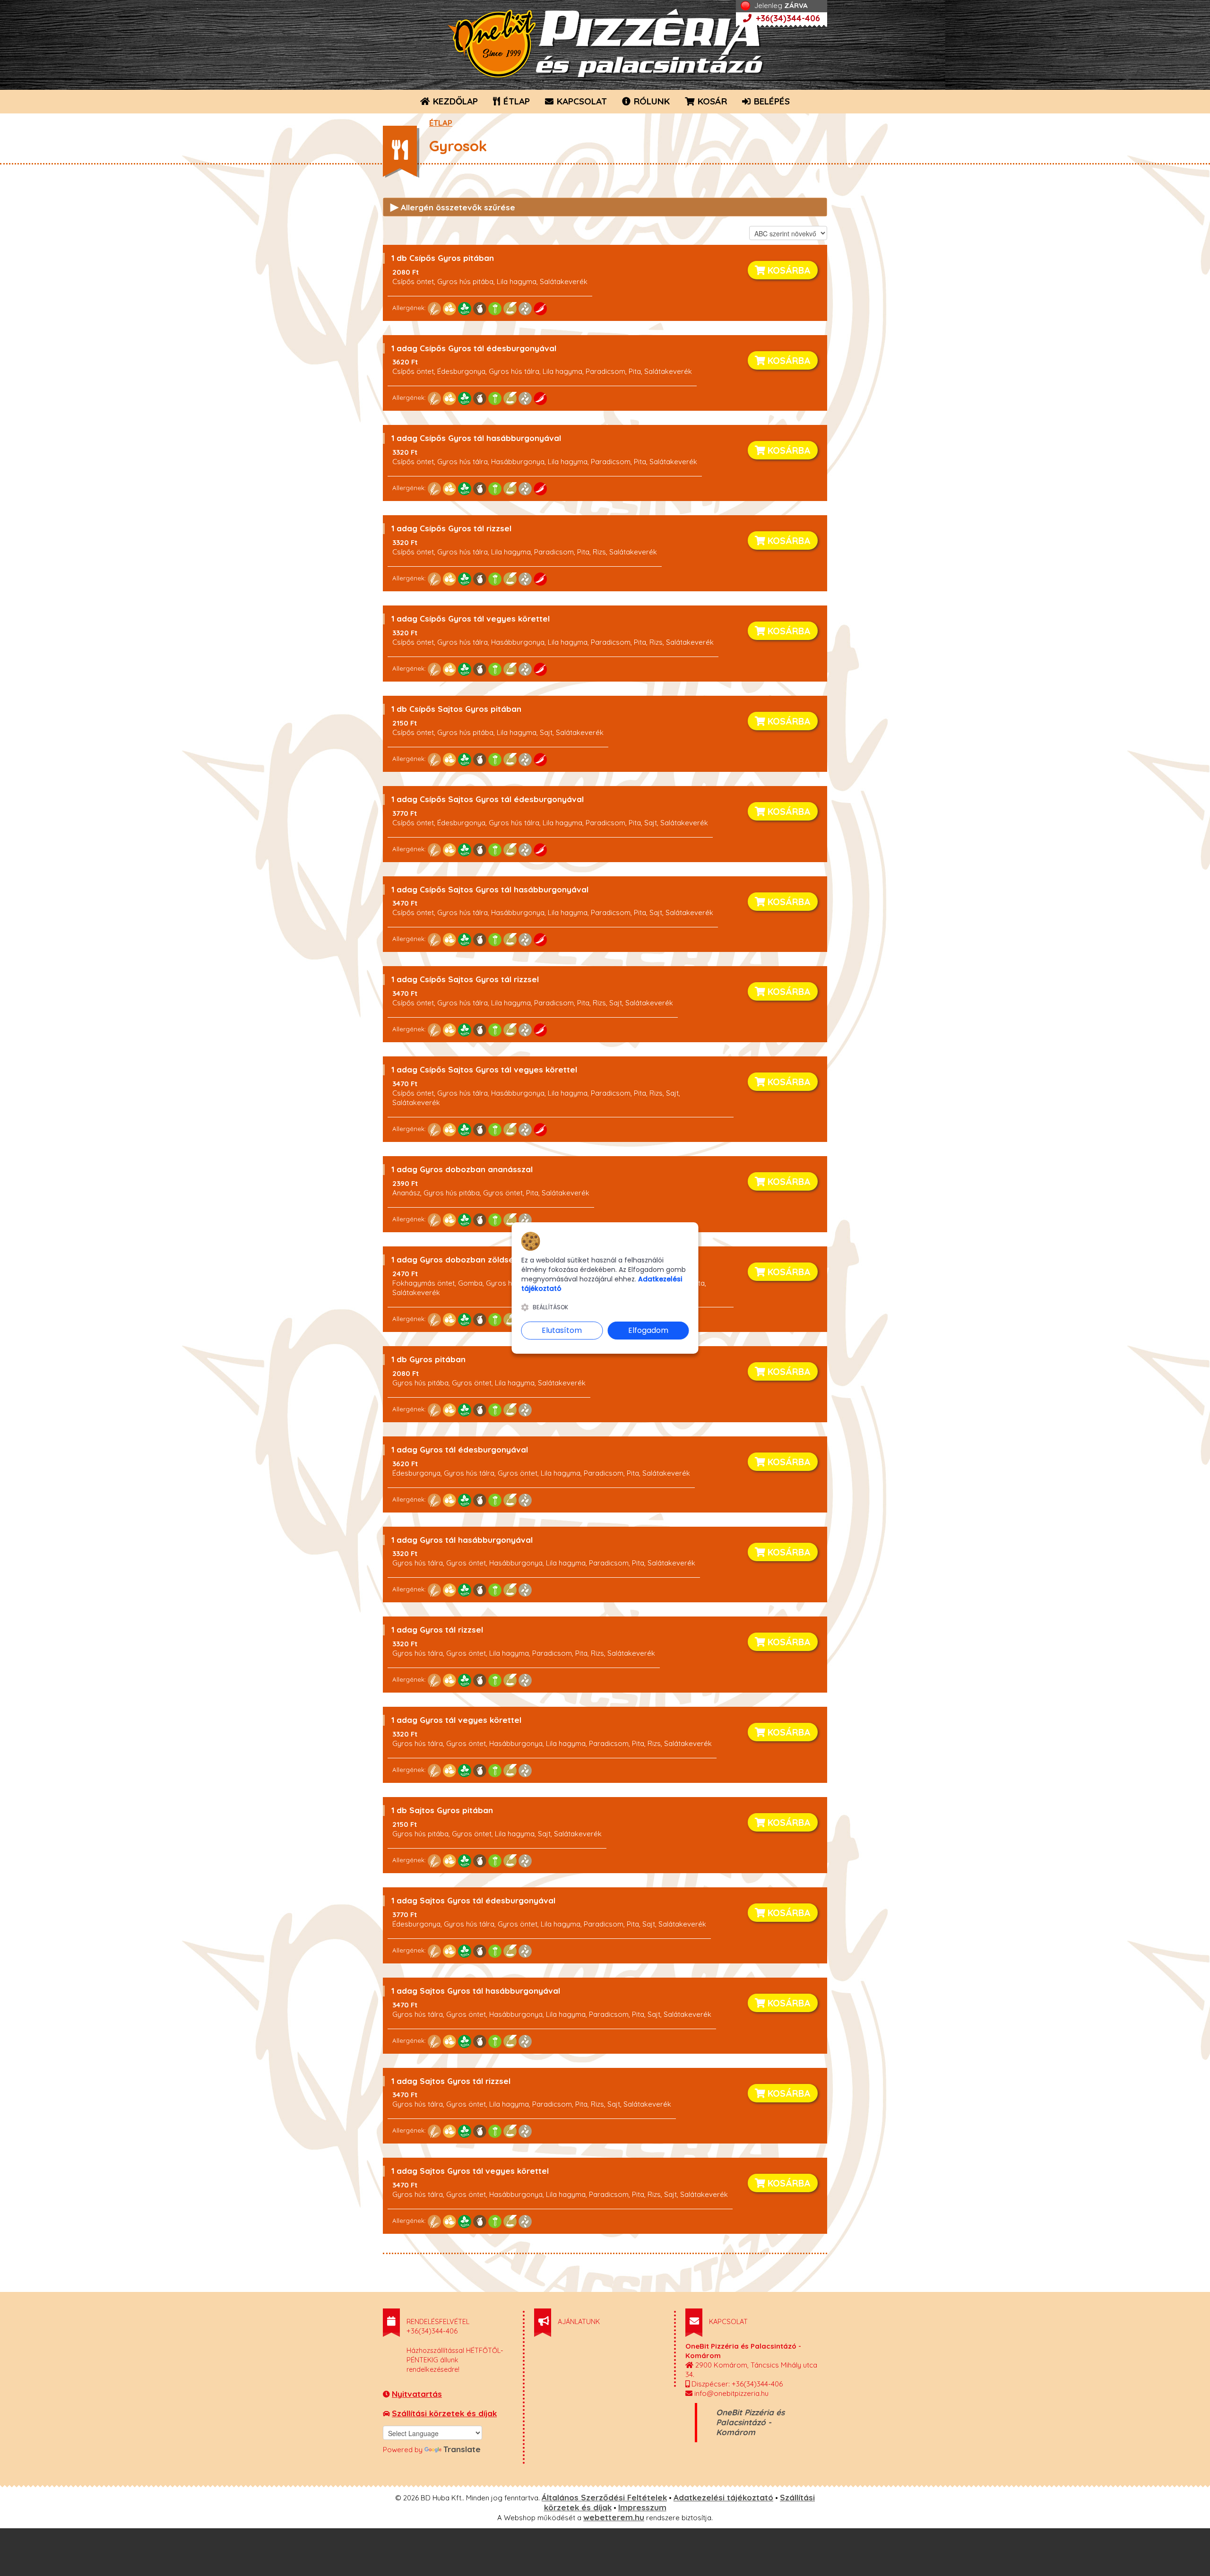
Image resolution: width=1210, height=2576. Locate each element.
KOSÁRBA (788, 270)
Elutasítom (562, 1330)
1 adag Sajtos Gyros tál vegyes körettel (470, 2171)
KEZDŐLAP (454, 101)
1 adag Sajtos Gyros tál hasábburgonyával (476, 1991)
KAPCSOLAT (581, 101)
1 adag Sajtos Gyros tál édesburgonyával (473, 1900)
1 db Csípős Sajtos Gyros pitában (456, 709)
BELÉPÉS (771, 101)
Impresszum (642, 2507)
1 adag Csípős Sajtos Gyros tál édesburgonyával (488, 799)
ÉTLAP (515, 101)
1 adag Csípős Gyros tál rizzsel (451, 528)
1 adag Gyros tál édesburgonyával (460, 1449)
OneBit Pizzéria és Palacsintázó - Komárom (750, 2422)
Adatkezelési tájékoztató (723, 2497)
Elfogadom (648, 1330)
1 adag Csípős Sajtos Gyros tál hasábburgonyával (490, 889)
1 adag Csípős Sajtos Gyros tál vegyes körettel (484, 1069)
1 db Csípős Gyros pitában (443, 258)
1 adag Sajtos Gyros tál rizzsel (451, 2081)
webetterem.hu (614, 2517)
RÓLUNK (651, 101)
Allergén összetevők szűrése (453, 207)
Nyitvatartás (417, 2394)
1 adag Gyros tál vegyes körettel (456, 1720)
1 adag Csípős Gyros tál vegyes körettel (471, 618)
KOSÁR (711, 101)
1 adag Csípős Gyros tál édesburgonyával (474, 348)
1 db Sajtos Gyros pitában (442, 1810)
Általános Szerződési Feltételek (604, 2497)
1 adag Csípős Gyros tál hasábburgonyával (476, 438)
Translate (462, 2449)
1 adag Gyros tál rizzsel (437, 1629)
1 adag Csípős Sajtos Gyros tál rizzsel (465, 979)
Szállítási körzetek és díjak (444, 2413)
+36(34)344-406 (787, 18)
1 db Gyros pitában (428, 1359)
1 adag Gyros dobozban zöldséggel (461, 1259)
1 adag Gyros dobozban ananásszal (462, 1169)
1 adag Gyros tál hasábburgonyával (462, 1540)
